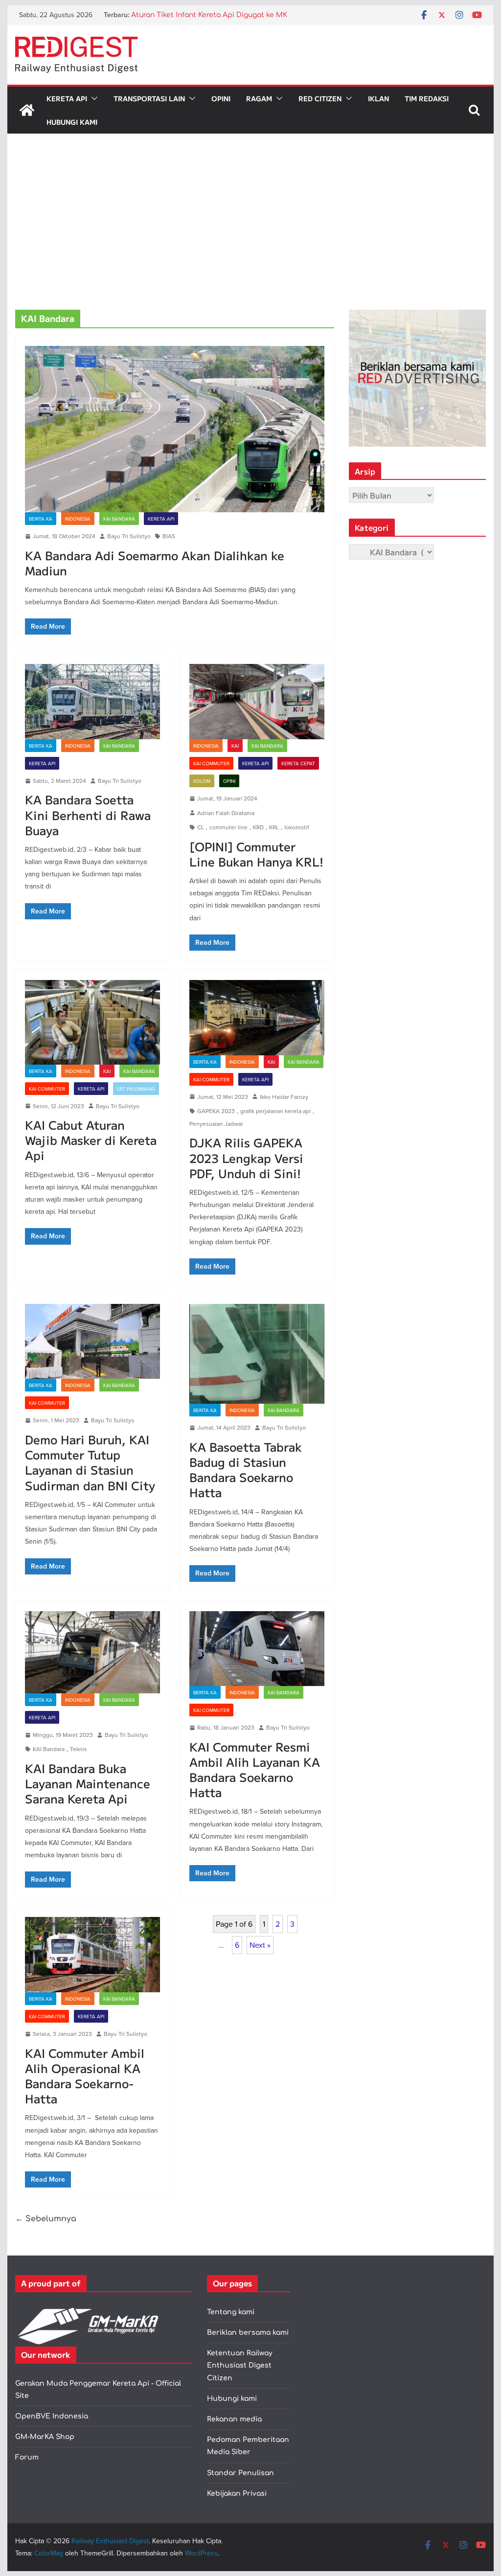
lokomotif (296, 827)
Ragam (259, 98)
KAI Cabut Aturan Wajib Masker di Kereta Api (91, 1140)
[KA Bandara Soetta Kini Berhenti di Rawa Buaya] (92, 701)
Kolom (202, 781)
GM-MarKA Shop (45, 2437)
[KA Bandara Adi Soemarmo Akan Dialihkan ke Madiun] (175, 429)
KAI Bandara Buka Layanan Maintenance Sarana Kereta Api (88, 1783)
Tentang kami (231, 2312)
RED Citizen (320, 98)
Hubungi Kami (72, 122)
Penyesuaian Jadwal (216, 1124)
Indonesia (78, 519)
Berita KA (41, 519)
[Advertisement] (250, 236)
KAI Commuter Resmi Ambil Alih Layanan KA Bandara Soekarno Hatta (255, 1769)
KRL (274, 827)
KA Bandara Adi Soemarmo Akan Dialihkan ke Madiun (155, 563)
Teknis (79, 1749)
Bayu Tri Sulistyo (129, 536)
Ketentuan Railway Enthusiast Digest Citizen (240, 2365)
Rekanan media (234, 2419)
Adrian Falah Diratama (226, 813)
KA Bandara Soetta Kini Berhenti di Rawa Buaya (88, 814)
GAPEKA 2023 (216, 1111)
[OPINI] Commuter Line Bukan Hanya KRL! (256, 854)
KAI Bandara (119, 519)
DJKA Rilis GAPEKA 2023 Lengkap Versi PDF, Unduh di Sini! (246, 1157)
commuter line (228, 827)
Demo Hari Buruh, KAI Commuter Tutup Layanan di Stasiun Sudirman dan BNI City (90, 1462)
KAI (235, 746)
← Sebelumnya (46, 2219)
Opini (221, 98)
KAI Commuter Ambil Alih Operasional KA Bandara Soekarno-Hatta (85, 2076)
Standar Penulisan (240, 2473)
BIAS (169, 536)
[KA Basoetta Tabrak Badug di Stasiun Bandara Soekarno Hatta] (257, 1354)
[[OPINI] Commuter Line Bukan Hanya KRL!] (257, 701)
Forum (27, 2457)
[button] (92, 98)
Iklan (378, 98)
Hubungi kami (232, 2399)
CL (201, 827)
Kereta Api (67, 98)
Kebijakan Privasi (237, 2494)
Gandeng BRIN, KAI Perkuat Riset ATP (196, 15)
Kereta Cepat (298, 763)
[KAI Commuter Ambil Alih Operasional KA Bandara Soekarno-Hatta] (92, 1954)
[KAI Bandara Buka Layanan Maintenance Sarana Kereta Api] (92, 1652)
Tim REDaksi (427, 98)
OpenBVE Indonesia (52, 2416)
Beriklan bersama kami (248, 2333)
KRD (258, 827)
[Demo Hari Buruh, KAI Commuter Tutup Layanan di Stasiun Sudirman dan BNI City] (92, 1341)
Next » (260, 1945)
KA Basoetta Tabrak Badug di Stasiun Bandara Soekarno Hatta (246, 1470)
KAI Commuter (211, 763)
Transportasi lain (149, 98)
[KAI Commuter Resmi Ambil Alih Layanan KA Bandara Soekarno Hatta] (257, 1649)
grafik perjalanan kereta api (275, 1111)
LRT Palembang (136, 1089)
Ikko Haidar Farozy (284, 1097)
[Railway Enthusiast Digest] (27, 110)
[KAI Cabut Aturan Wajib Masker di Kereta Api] (92, 1022)
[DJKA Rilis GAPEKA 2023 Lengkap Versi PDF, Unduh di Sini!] (257, 1017)
